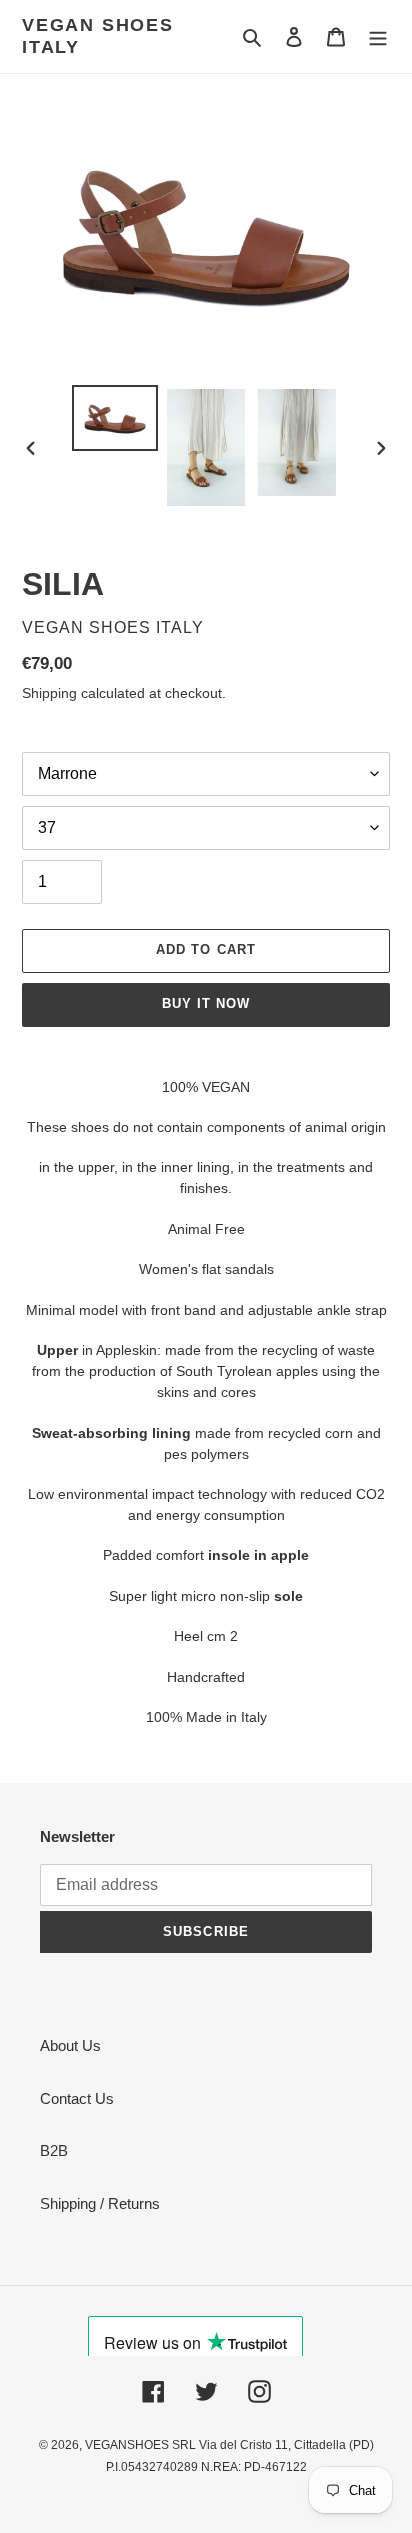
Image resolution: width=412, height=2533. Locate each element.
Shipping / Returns (100, 2203)
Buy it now (206, 1003)
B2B (54, 2150)
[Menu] (378, 36)
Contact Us (77, 2098)
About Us (70, 2045)
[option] (115, 418)
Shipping (49, 693)
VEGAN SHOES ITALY (98, 36)
